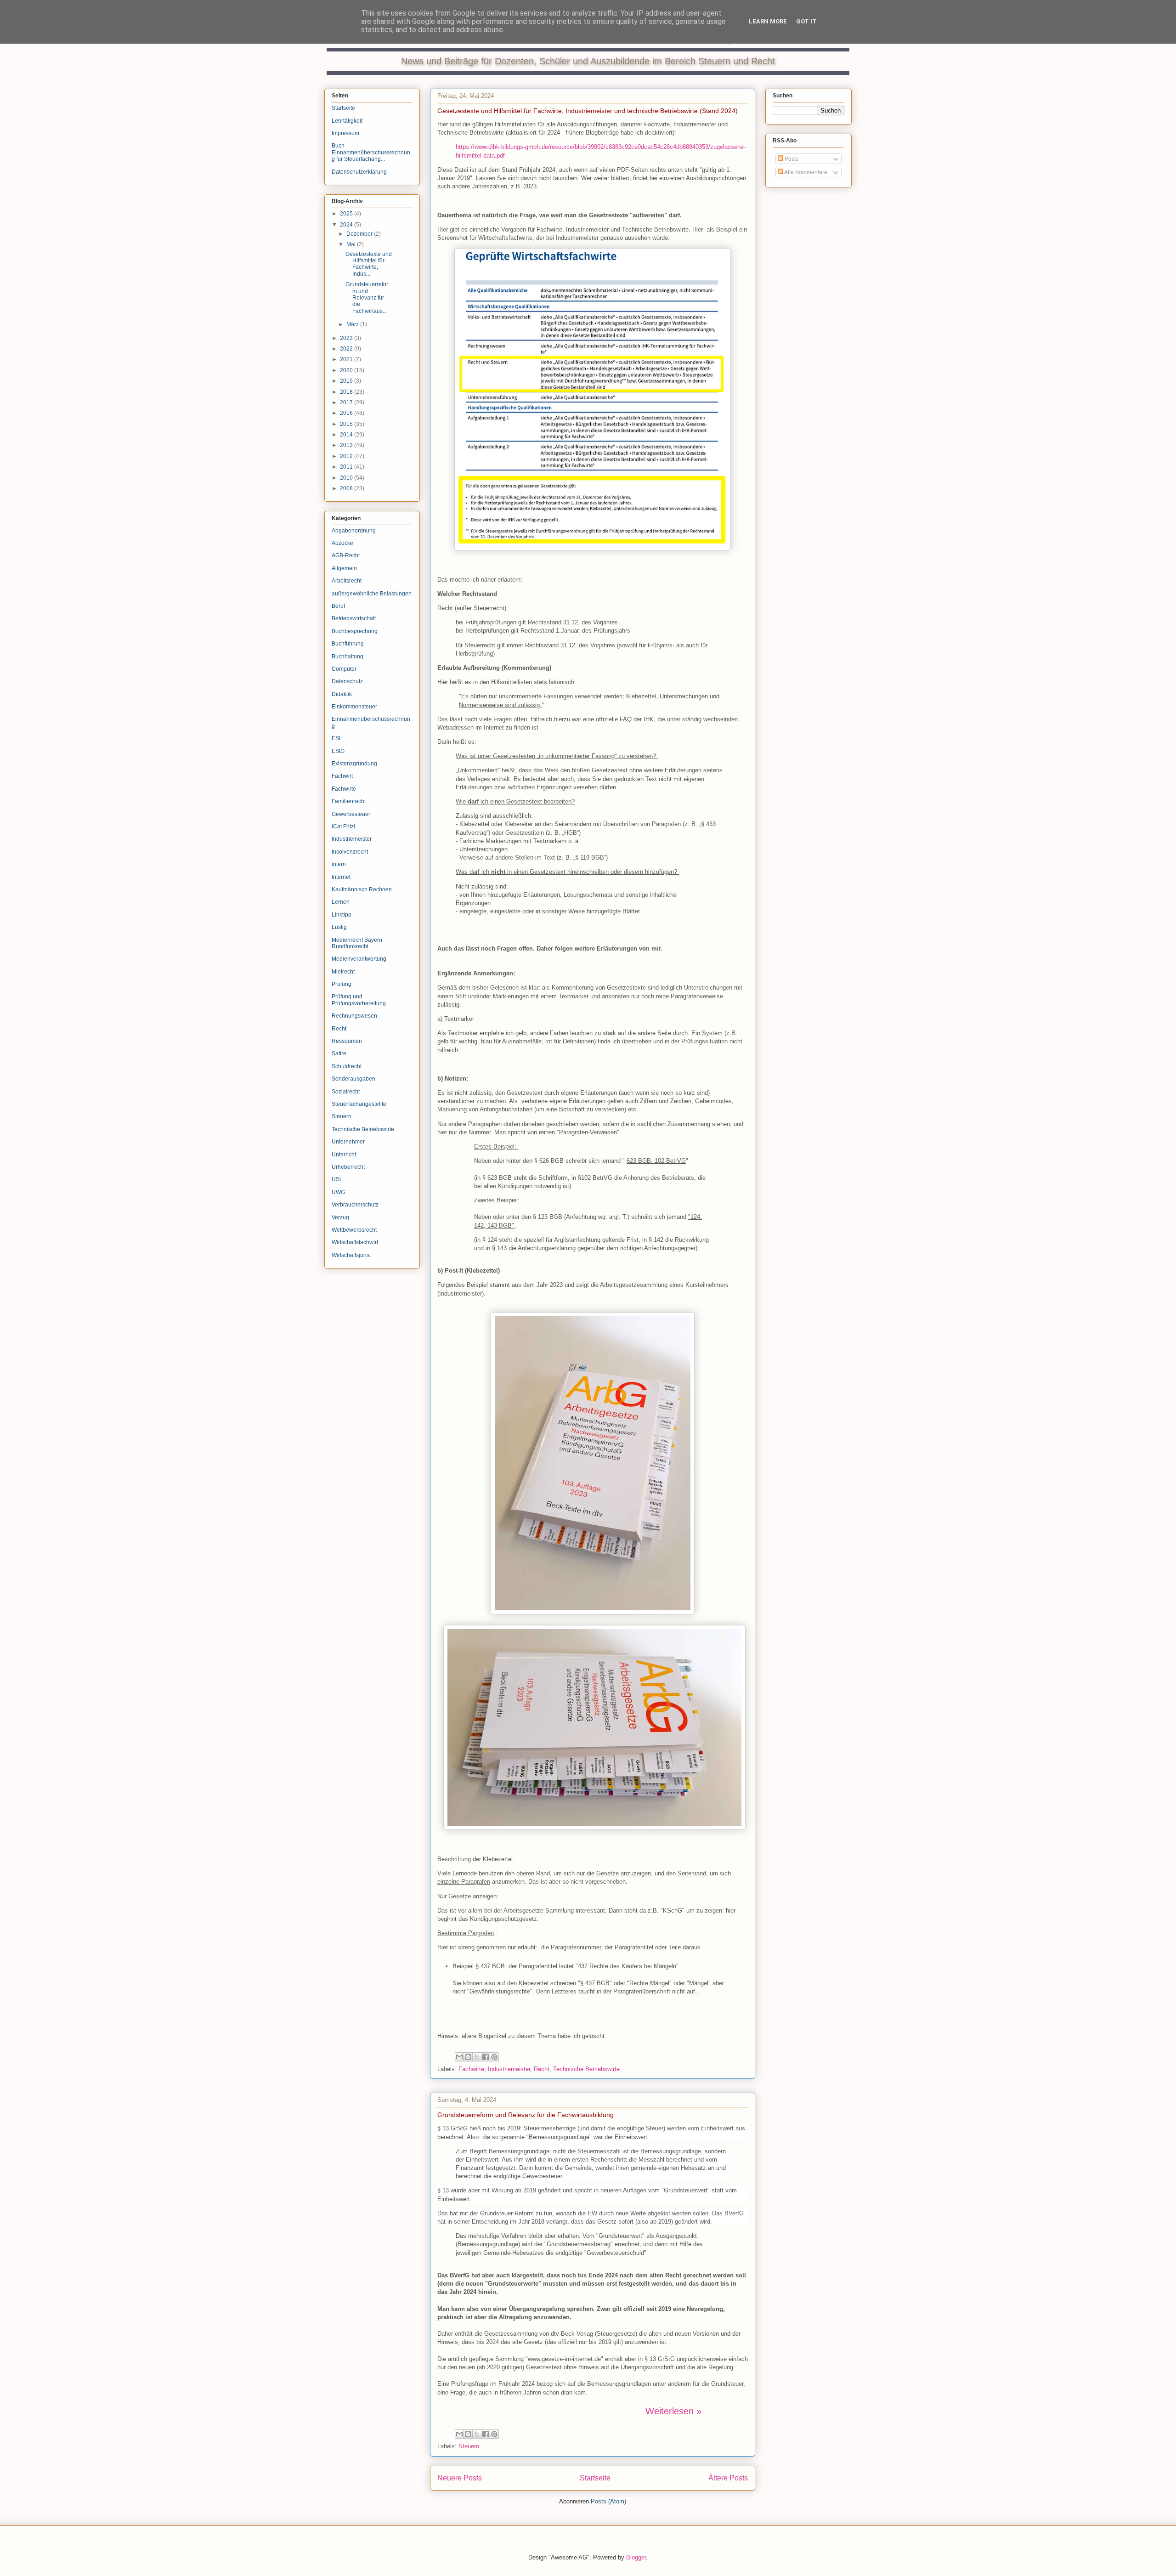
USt (336, 1179)
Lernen (341, 902)
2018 (347, 392)
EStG (338, 751)
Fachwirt (342, 776)
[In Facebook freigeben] (486, 2057)
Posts (791, 159)
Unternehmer (348, 1142)
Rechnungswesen (354, 1016)
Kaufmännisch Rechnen (362, 889)
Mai (352, 244)
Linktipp (342, 915)
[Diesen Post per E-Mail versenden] (459, 2057)
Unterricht (344, 1155)
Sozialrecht (346, 1092)
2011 (347, 467)
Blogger (636, 2557)
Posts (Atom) (608, 2501)
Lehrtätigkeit (347, 121)
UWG (338, 1192)
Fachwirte (471, 2069)
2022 (347, 349)
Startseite (595, 2478)
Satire (339, 1053)
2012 (347, 456)
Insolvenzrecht (350, 852)
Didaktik (342, 694)
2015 (347, 424)
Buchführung (348, 644)
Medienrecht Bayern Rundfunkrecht (357, 943)
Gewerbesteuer (351, 814)
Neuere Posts (460, 2478)
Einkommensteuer (354, 707)
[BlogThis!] (468, 2057)
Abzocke (342, 543)
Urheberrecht (348, 1167)
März (353, 324)
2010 (347, 478)
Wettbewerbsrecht (354, 1230)
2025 (347, 214)
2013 (347, 445)
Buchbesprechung (355, 631)
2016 (347, 413)
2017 (347, 402)
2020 (347, 370)
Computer (344, 669)
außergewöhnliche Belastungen (372, 594)
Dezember (360, 234)
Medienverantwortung (359, 959)
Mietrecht (343, 972)
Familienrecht (349, 801)
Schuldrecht (347, 1066)
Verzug (340, 1217)
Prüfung (342, 984)
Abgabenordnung (354, 531)
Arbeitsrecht (347, 581)
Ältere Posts (728, 2478)
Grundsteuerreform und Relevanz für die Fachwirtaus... (367, 298)
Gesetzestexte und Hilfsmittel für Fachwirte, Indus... (369, 264)
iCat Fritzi (343, 827)
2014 (347, 435)
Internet (341, 877)
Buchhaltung (348, 657)
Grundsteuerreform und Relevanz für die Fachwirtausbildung (526, 2115)
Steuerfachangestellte (359, 1104)
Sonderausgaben (353, 1079)
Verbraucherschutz (355, 1205)
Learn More (768, 21)
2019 (347, 381)
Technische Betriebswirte (586, 2069)
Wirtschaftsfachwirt (355, 1242)
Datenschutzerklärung (359, 172)
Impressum (345, 133)
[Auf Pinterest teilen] (494, 2057)
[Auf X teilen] (477, 2057)
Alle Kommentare (805, 172)
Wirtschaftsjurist (351, 1255)
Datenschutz (347, 681)
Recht (542, 2069)
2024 (347, 225)
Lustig (339, 927)
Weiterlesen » (673, 2411)
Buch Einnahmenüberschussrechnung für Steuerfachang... (371, 152)
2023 (347, 338)
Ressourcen (347, 1041)
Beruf (338, 606)
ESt (336, 738)
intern (339, 864)
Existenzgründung (354, 764)
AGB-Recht (346, 555)
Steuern (469, 2446)
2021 (347, 359)
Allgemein (344, 568)
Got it (806, 21)
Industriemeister (509, 2069)
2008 (347, 488)
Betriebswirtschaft (354, 618)
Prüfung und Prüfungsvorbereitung (359, 1000)
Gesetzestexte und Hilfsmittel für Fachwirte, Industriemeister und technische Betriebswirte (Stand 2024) (588, 111)
